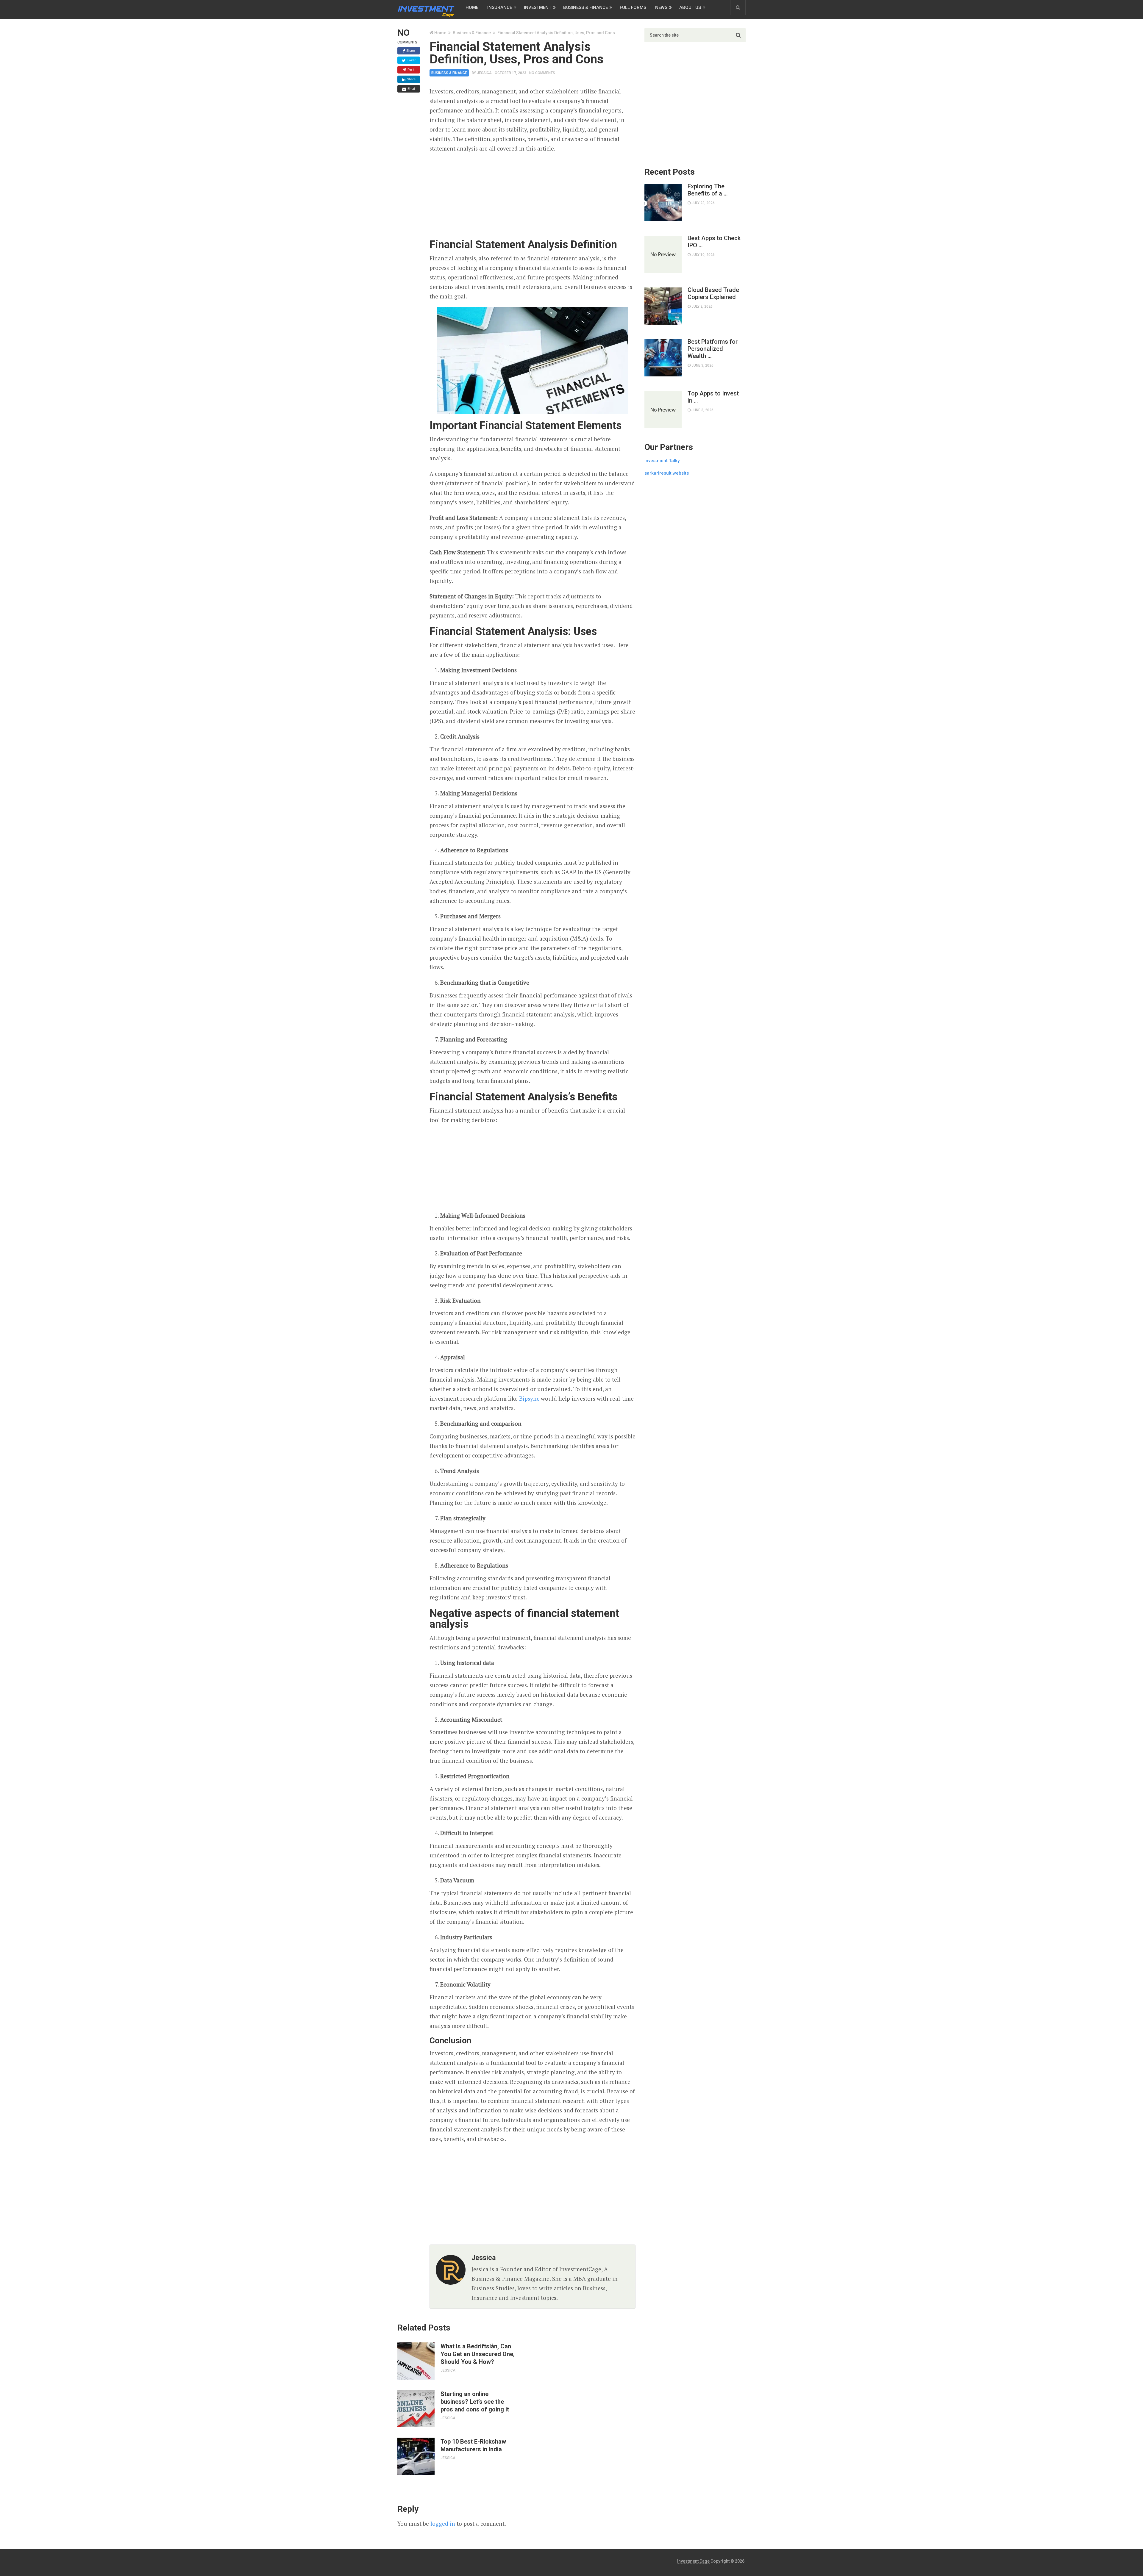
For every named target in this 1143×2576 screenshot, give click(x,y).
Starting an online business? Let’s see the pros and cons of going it (475, 2402)
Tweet (411, 60)
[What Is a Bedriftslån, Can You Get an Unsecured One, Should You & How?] (416, 2361)
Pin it (410, 70)
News (661, 7)
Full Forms (633, 7)
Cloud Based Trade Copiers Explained (713, 293)
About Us (690, 7)
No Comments (542, 73)
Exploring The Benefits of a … (708, 190)
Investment (538, 7)
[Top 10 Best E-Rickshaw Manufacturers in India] (416, 2456)
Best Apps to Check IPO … (714, 242)
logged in (443, 2523)
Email (411, 89)
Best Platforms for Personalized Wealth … (713, 349)
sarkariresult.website (667, 473)
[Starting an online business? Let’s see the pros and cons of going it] (416, 2409)
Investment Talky (662, 461)
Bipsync (529, 1398)
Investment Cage (693, 2561)
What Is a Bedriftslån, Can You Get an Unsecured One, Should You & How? (478, 2354)
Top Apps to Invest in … (713, 397)
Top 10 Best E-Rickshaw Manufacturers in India (473, 2445)
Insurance (500, 7)
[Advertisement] (533, 196)
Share (410, 51)
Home (472, 7)
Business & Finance (585, 7)
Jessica (484, 73)
